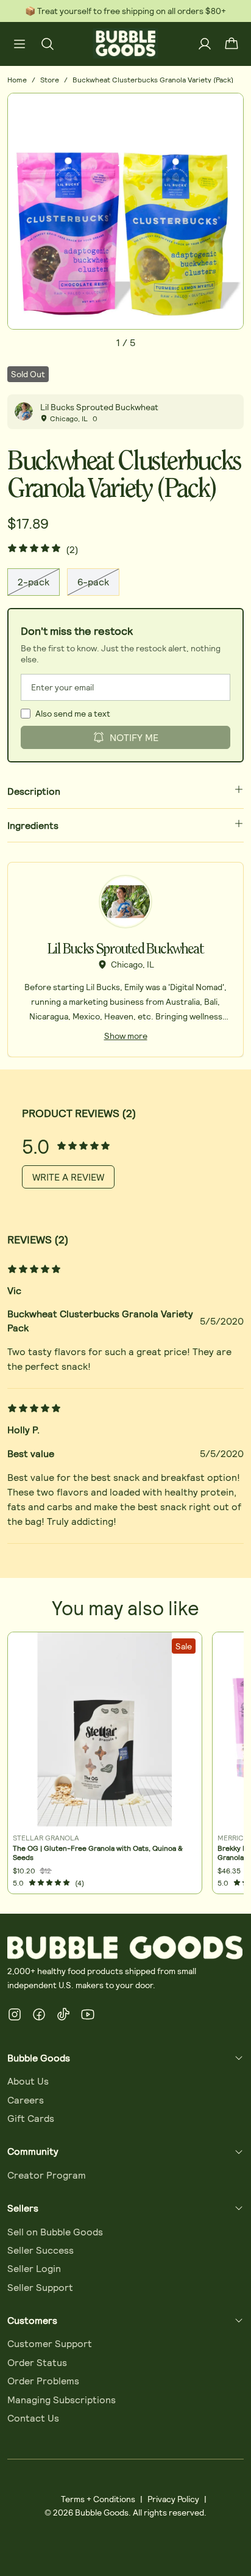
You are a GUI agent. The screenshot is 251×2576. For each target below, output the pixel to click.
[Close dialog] (245, 1214)
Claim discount (84, 1319)
